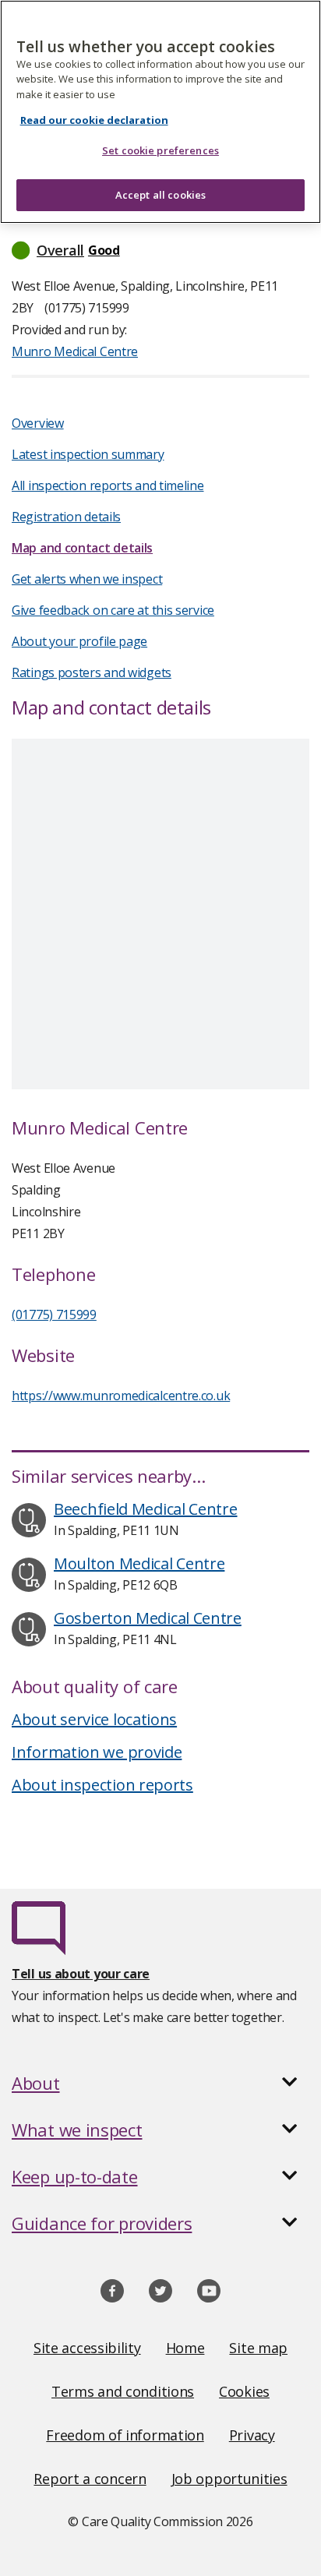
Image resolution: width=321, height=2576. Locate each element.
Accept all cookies (160, 195)
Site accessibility (87, 2348)
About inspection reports (102, 1785)
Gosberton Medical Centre (148, 1618)
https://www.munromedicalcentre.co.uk (121, 1396)
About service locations (94, 1719)
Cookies (244, 2391)
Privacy (252, 2435)
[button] (160, 250)
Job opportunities (229, 2479)
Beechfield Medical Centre (146, 1509)
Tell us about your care (81, 1974)
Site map (258, 2348)
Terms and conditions (123, 2391)
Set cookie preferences (160, 150)
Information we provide (97, 1752)
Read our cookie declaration (94, 120)
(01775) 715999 (54, 1314)
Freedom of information (125, 2435)
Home (185, 2348)
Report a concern (90, 2479)
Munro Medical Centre (75, 351)
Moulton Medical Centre (139, 1563)
